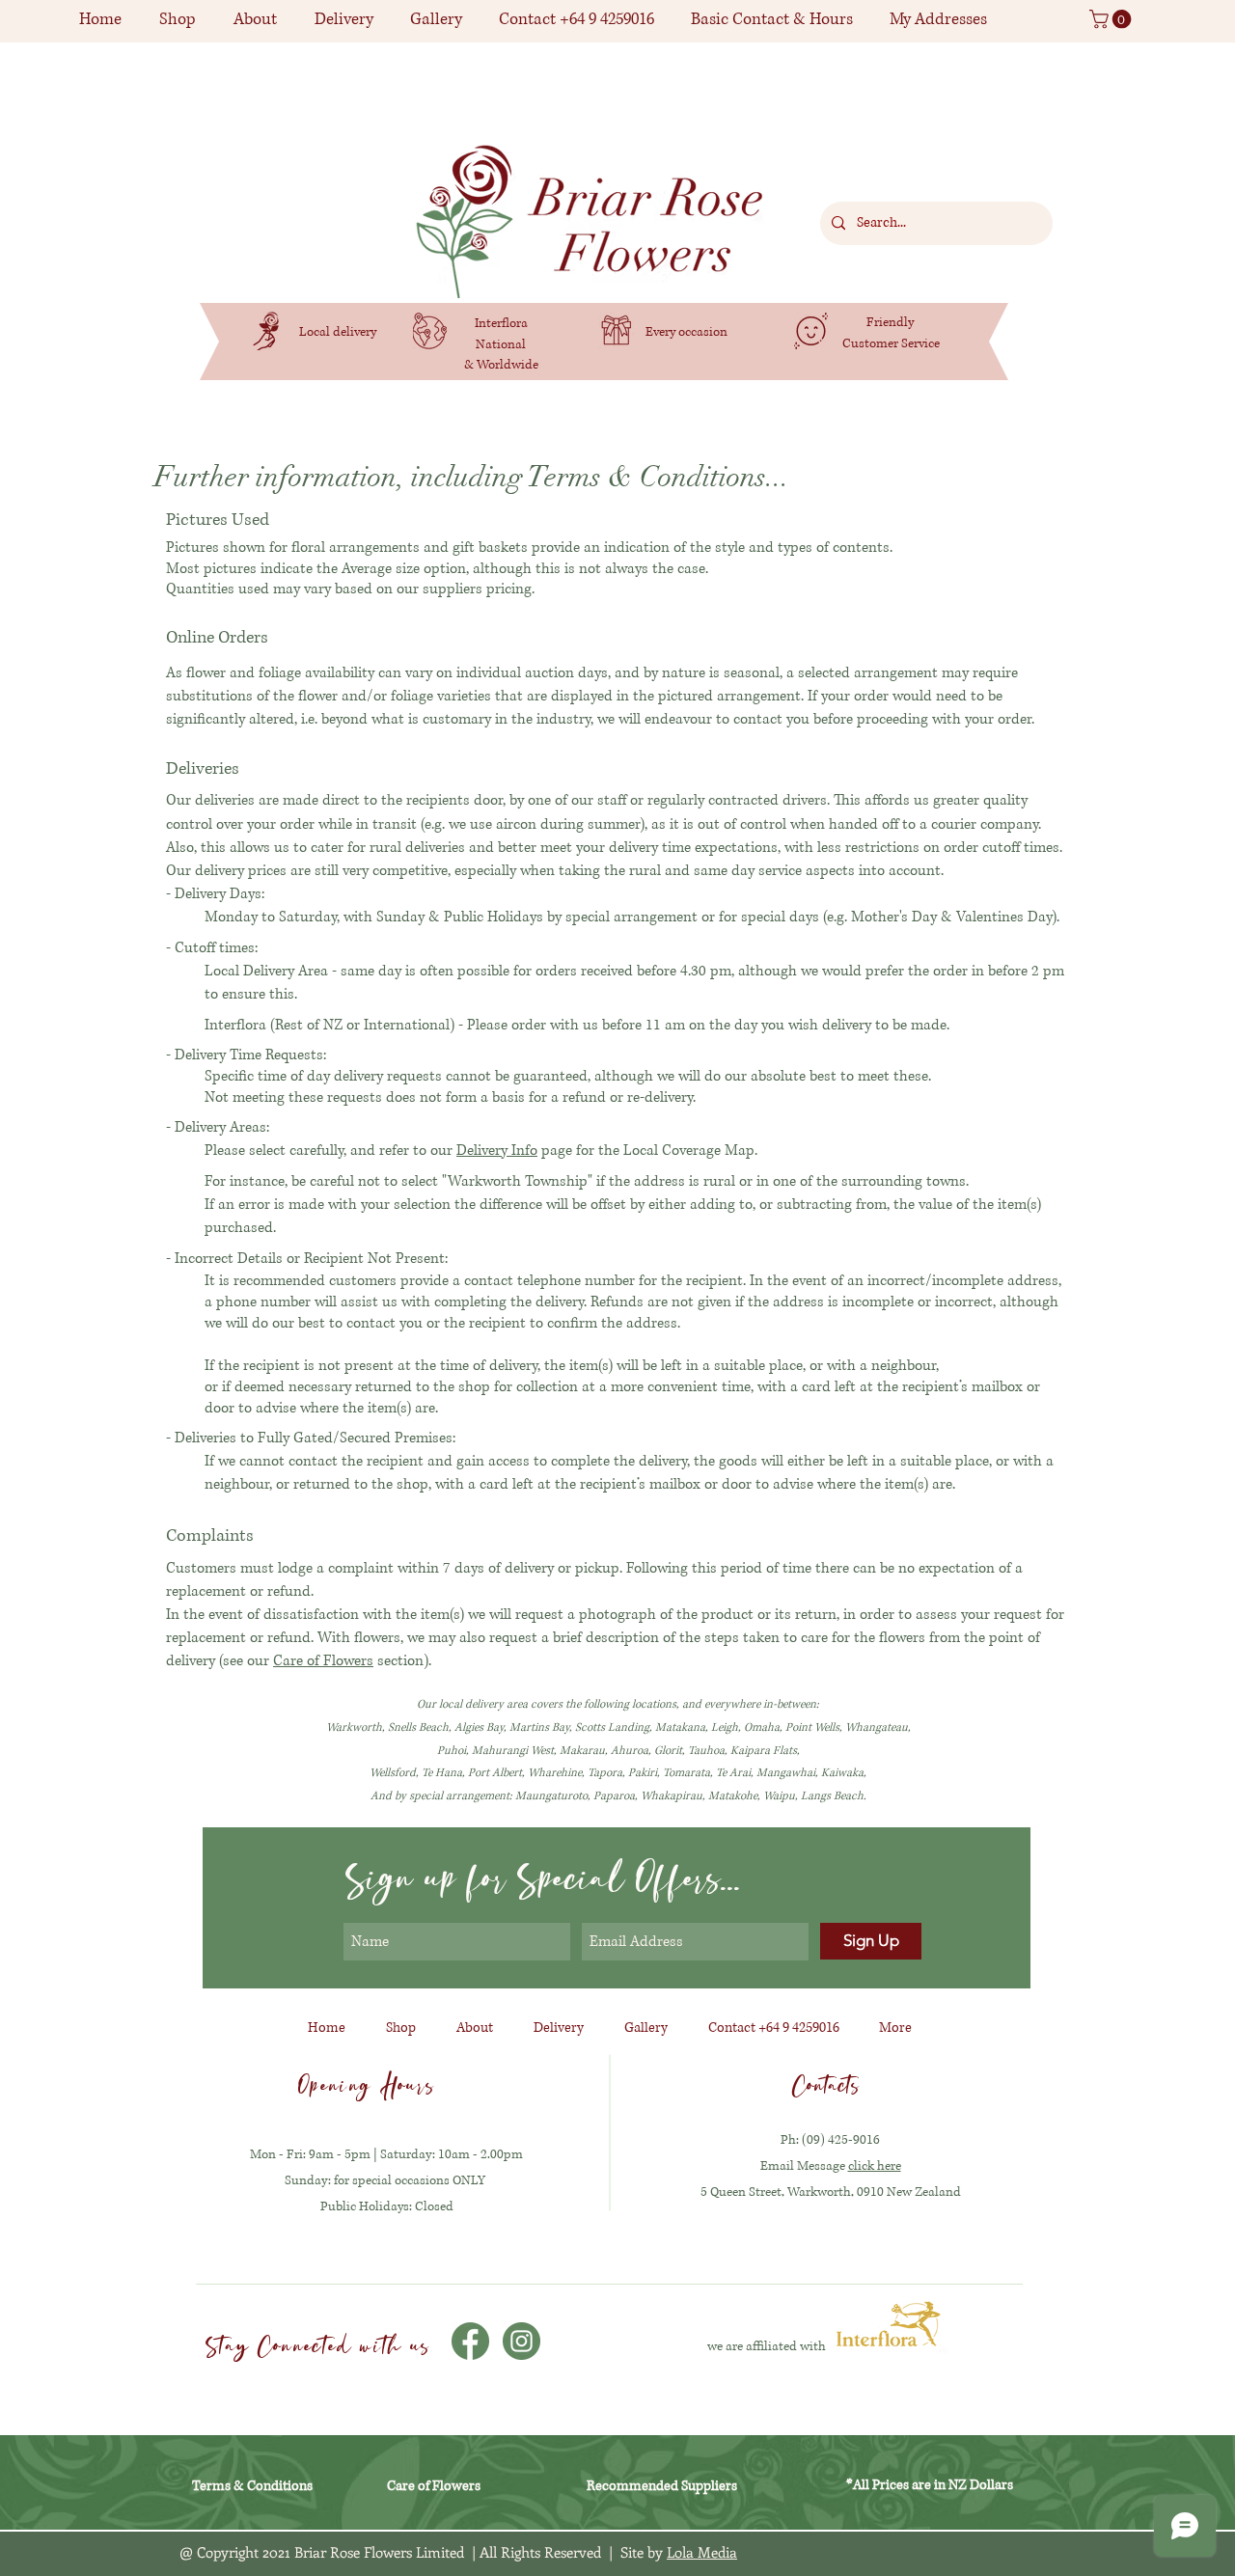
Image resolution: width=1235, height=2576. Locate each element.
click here (875, 2166)
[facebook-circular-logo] (470, 2341)
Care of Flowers (323, 1661)
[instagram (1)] (521, 2341)
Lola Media (702, 2552)
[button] (177, 19)
